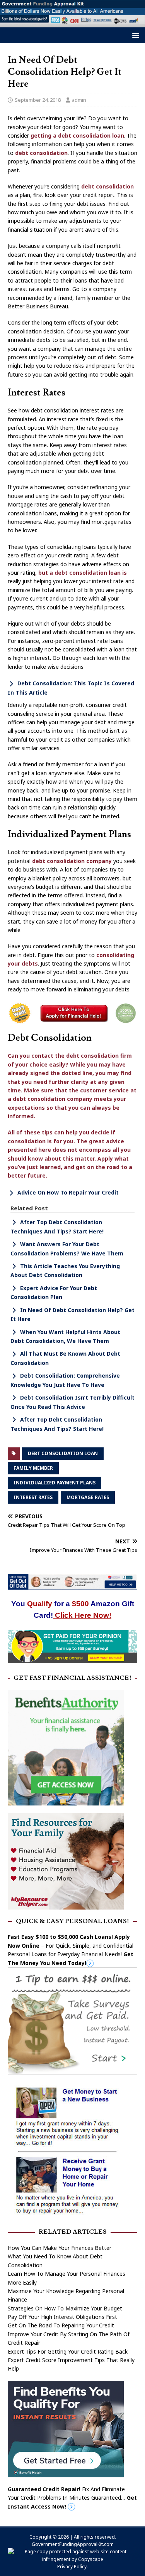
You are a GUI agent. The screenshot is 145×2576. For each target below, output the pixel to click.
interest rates (33, 1497)
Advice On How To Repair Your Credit (68, 1192)
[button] (134, 35)
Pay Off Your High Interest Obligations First (62, 2317)
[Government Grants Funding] (72, 23)
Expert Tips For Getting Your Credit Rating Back (68, 2351)
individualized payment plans (55, 1483)
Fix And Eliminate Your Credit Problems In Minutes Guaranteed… (72, 2498)
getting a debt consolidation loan (77, 135)
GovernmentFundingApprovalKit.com (73, 2544)
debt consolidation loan (63, 1453)
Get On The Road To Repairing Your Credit (61, 2325)
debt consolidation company (72, 861)
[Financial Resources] (66, 1905)
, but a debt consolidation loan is (81, 573)
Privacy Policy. (72, 2567)
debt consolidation (41, 153)
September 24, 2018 (38, 100)
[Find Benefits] (66, 2473)
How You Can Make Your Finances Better (60, 2248)
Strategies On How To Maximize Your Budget (65, 2308)
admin (79, 100)
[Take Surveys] (72, 2070)
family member (33, 1468)
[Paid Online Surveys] (72, 1658)
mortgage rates (88, 1497)
